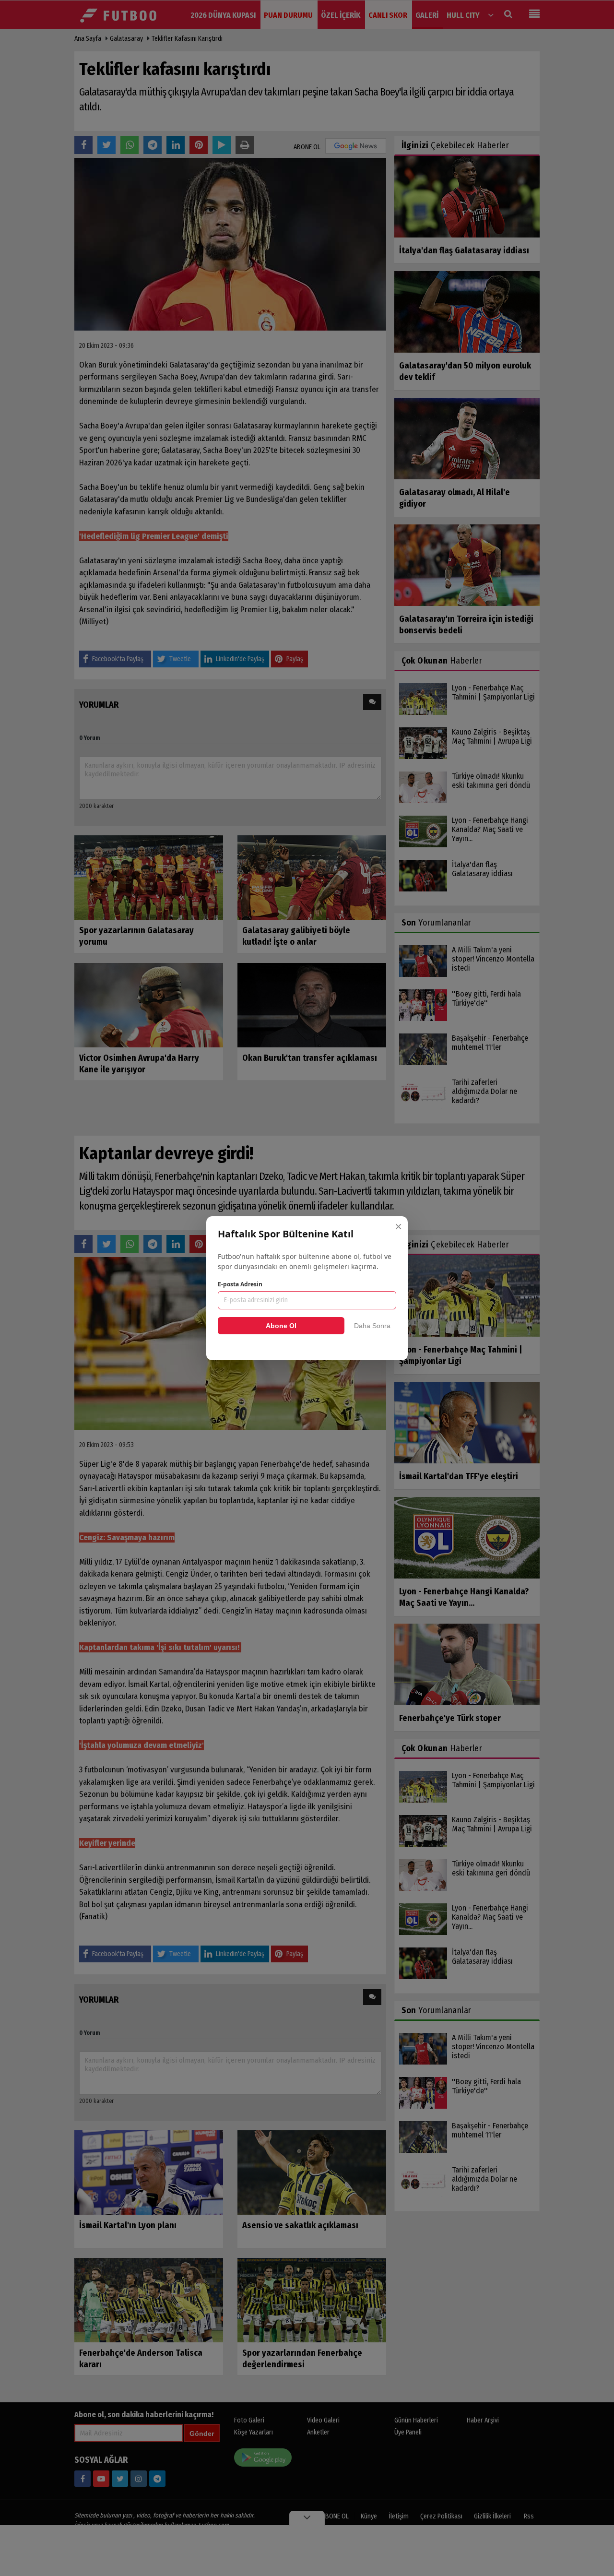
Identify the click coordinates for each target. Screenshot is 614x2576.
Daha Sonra (372, 1326)
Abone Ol (281, 1326)
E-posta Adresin (240, 1284)
